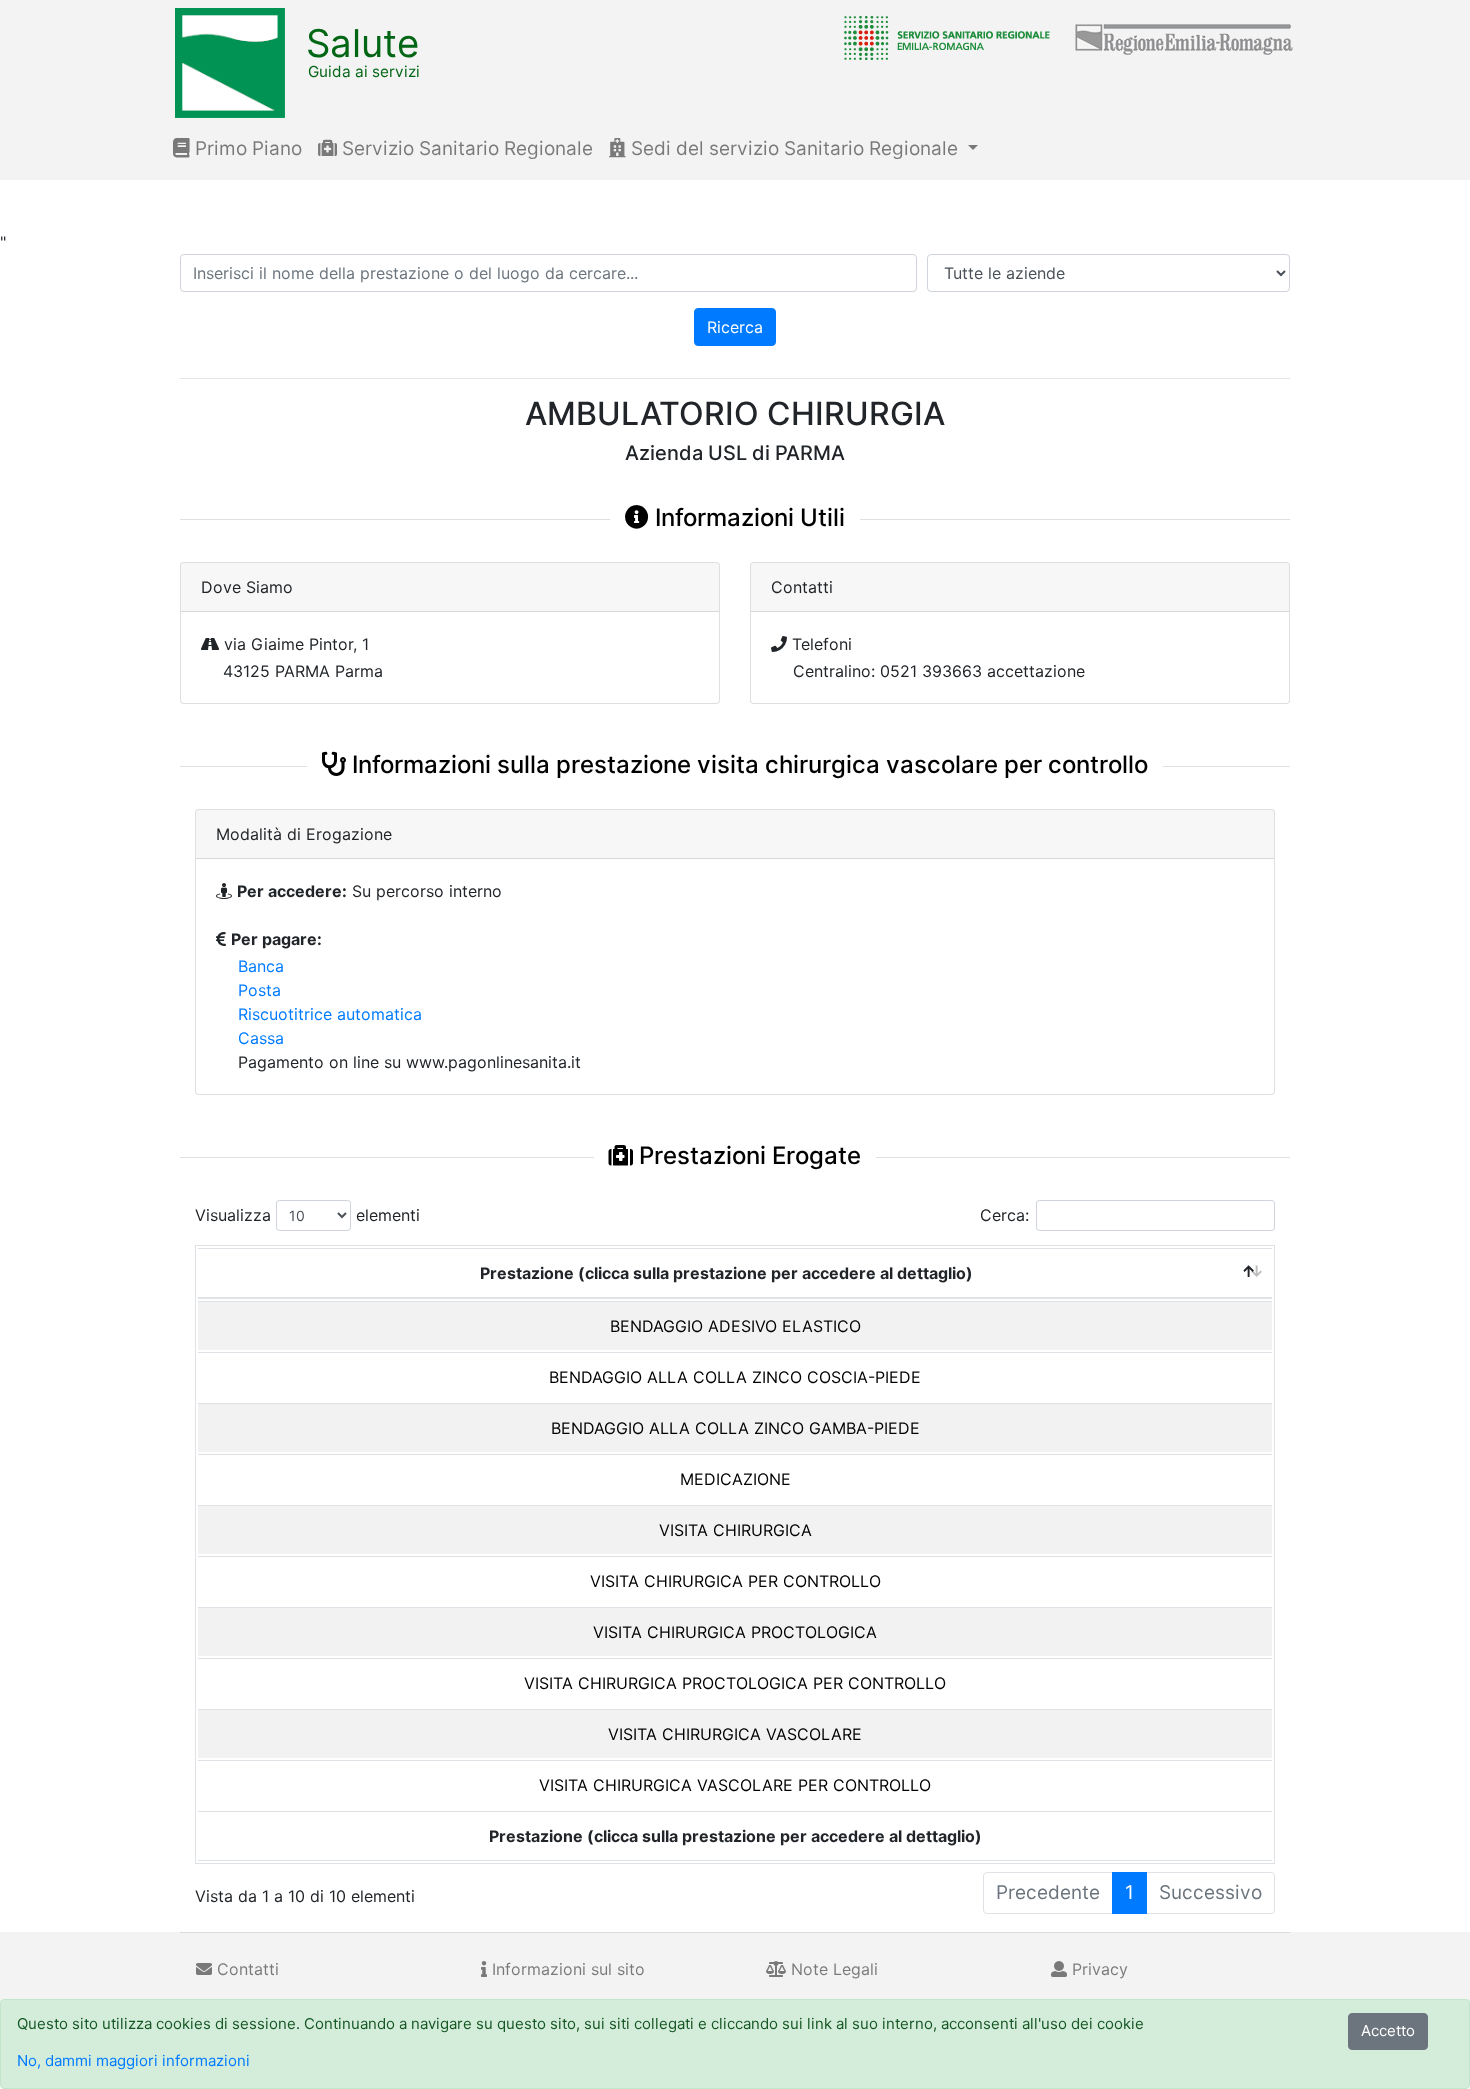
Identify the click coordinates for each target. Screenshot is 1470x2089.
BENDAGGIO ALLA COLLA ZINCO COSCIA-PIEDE (735, 1377)
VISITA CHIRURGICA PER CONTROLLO (735, 1581)
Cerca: (1004, 1215)
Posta (259, 990)
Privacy (1097, 1969)
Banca (261, 966)
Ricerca (735, 327)
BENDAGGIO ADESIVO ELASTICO (735, 1326)
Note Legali (832, 1969)
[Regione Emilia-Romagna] (1185, 37)
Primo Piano (246, 148)
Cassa (261, 1038)
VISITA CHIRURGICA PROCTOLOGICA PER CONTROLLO (735, 1683)
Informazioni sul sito (566, 1969)
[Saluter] (942, 37)
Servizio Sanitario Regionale (465, 148)
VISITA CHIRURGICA (735, 1530)
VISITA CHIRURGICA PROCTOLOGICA (735, 1632)
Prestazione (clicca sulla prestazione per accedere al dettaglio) (726, 1273)
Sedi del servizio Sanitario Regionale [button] (794, 148)
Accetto (1388, 2030)
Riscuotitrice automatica (330, 1014)
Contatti (245, 1969)
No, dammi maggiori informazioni (133, 2060)
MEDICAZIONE (735, 1479)
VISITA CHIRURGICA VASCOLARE (735, 1734)
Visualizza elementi (307, 1215)
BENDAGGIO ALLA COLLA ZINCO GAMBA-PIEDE (735, 1428)
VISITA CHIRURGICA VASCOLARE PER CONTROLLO (735, 1785)
